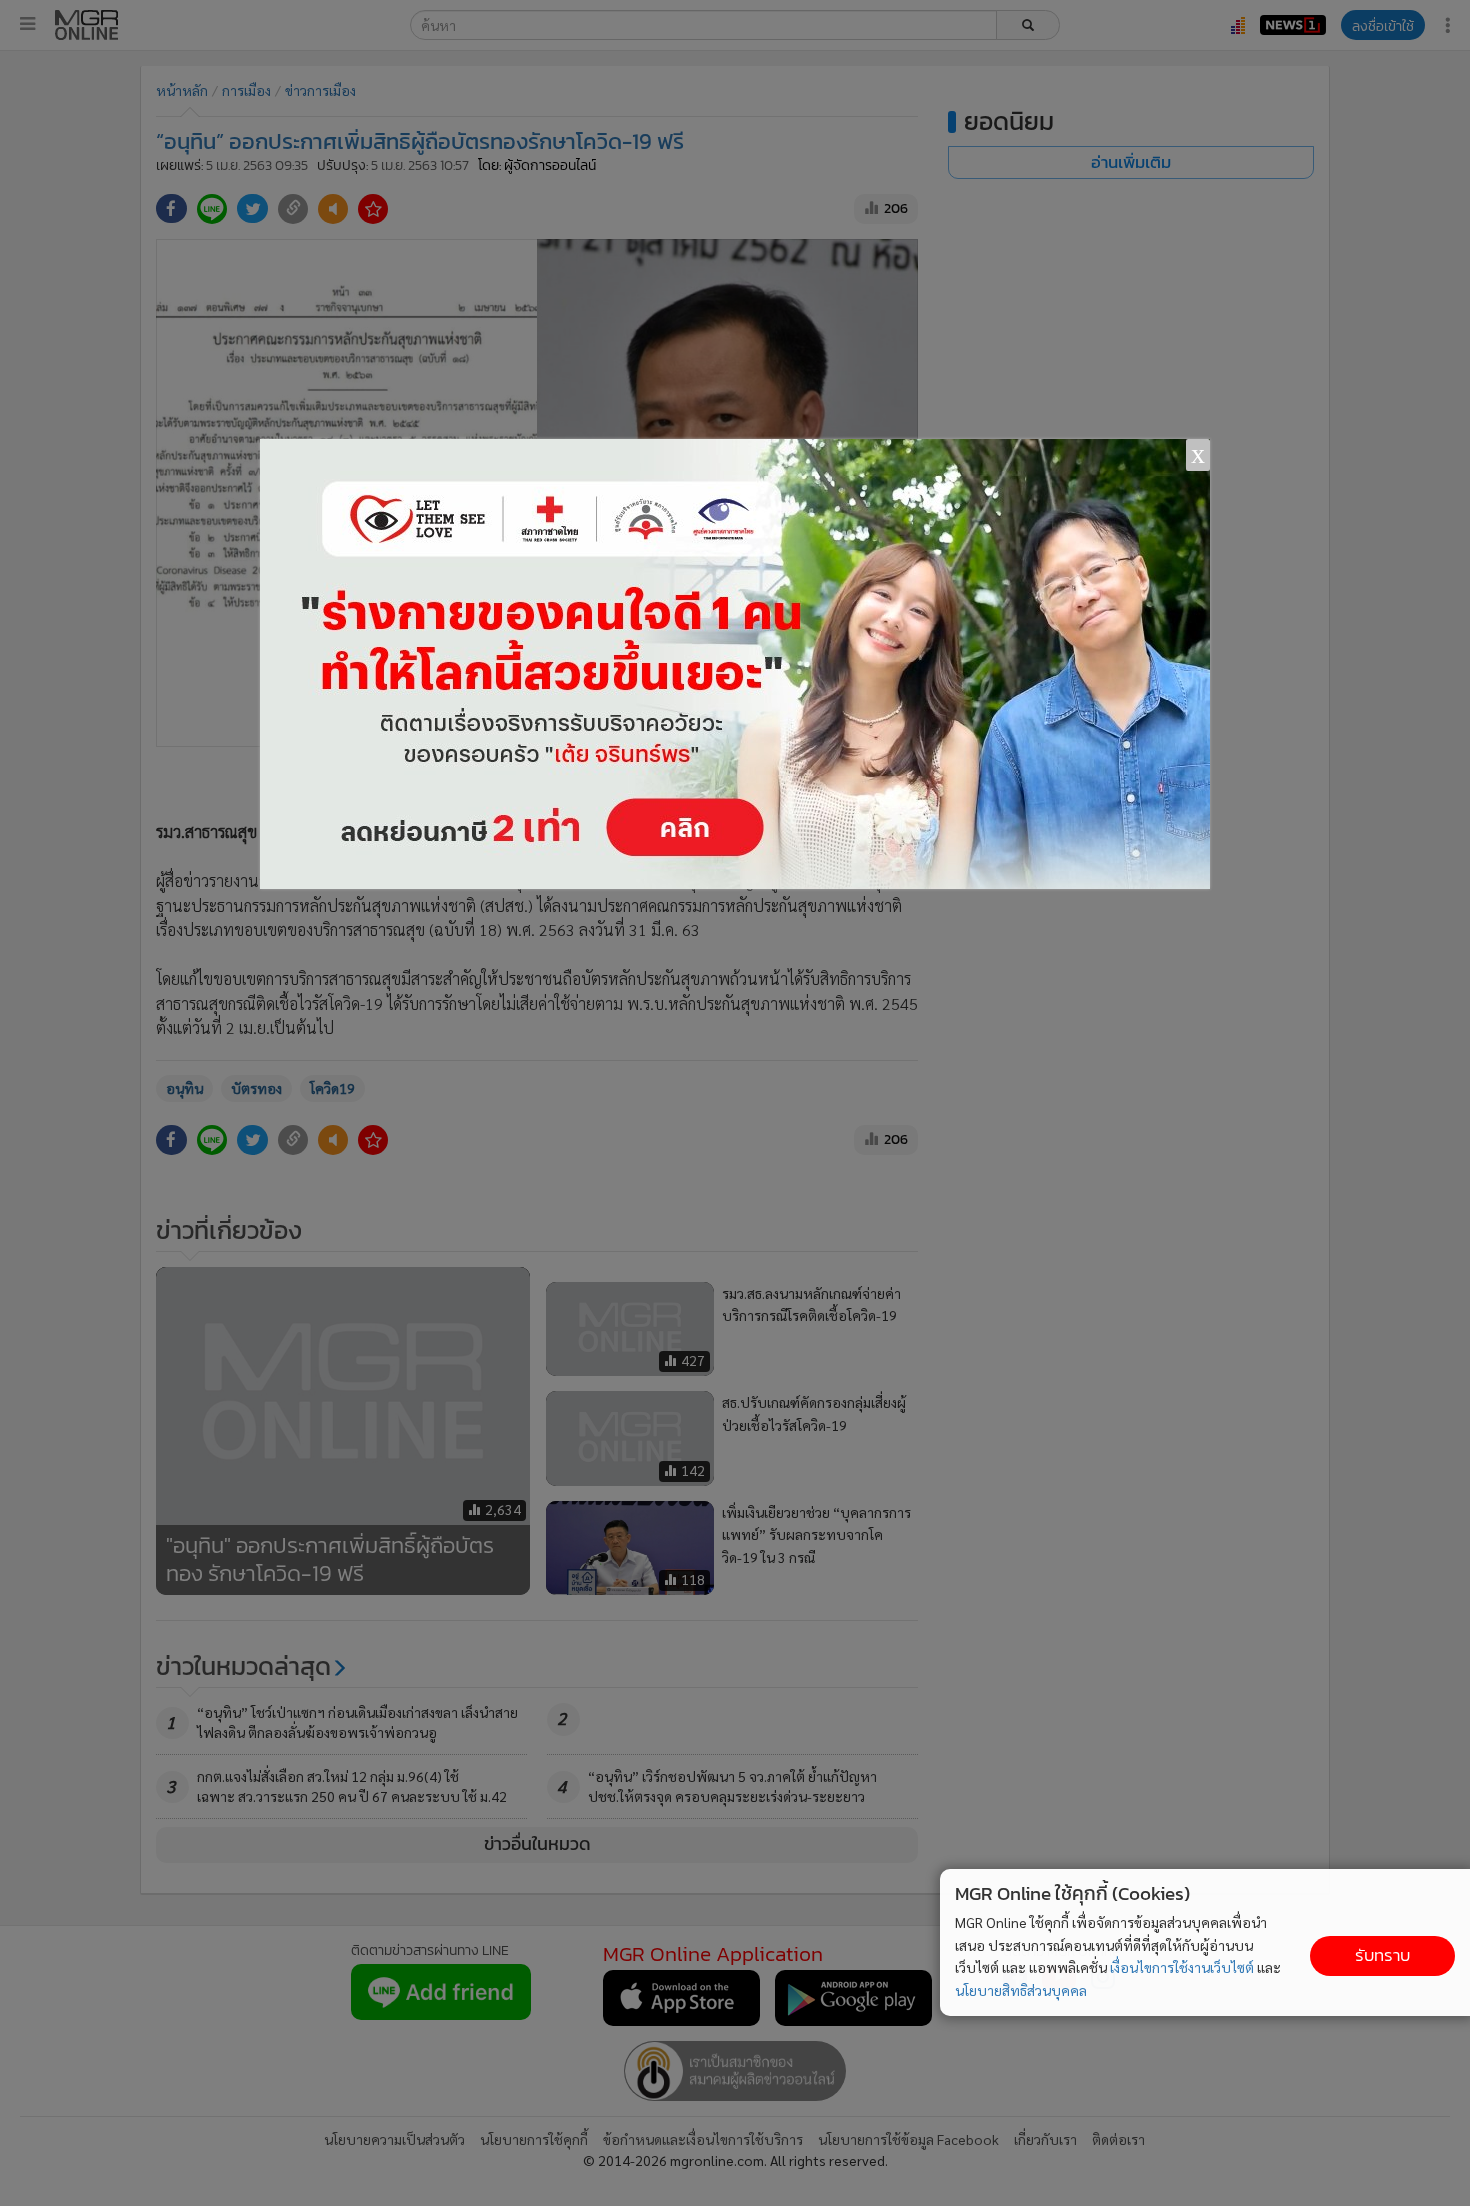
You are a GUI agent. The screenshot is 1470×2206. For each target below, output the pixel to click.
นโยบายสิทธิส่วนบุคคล (1021, 1990)
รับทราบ (1382, 1955)
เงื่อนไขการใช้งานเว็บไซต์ (1182, 1967)
